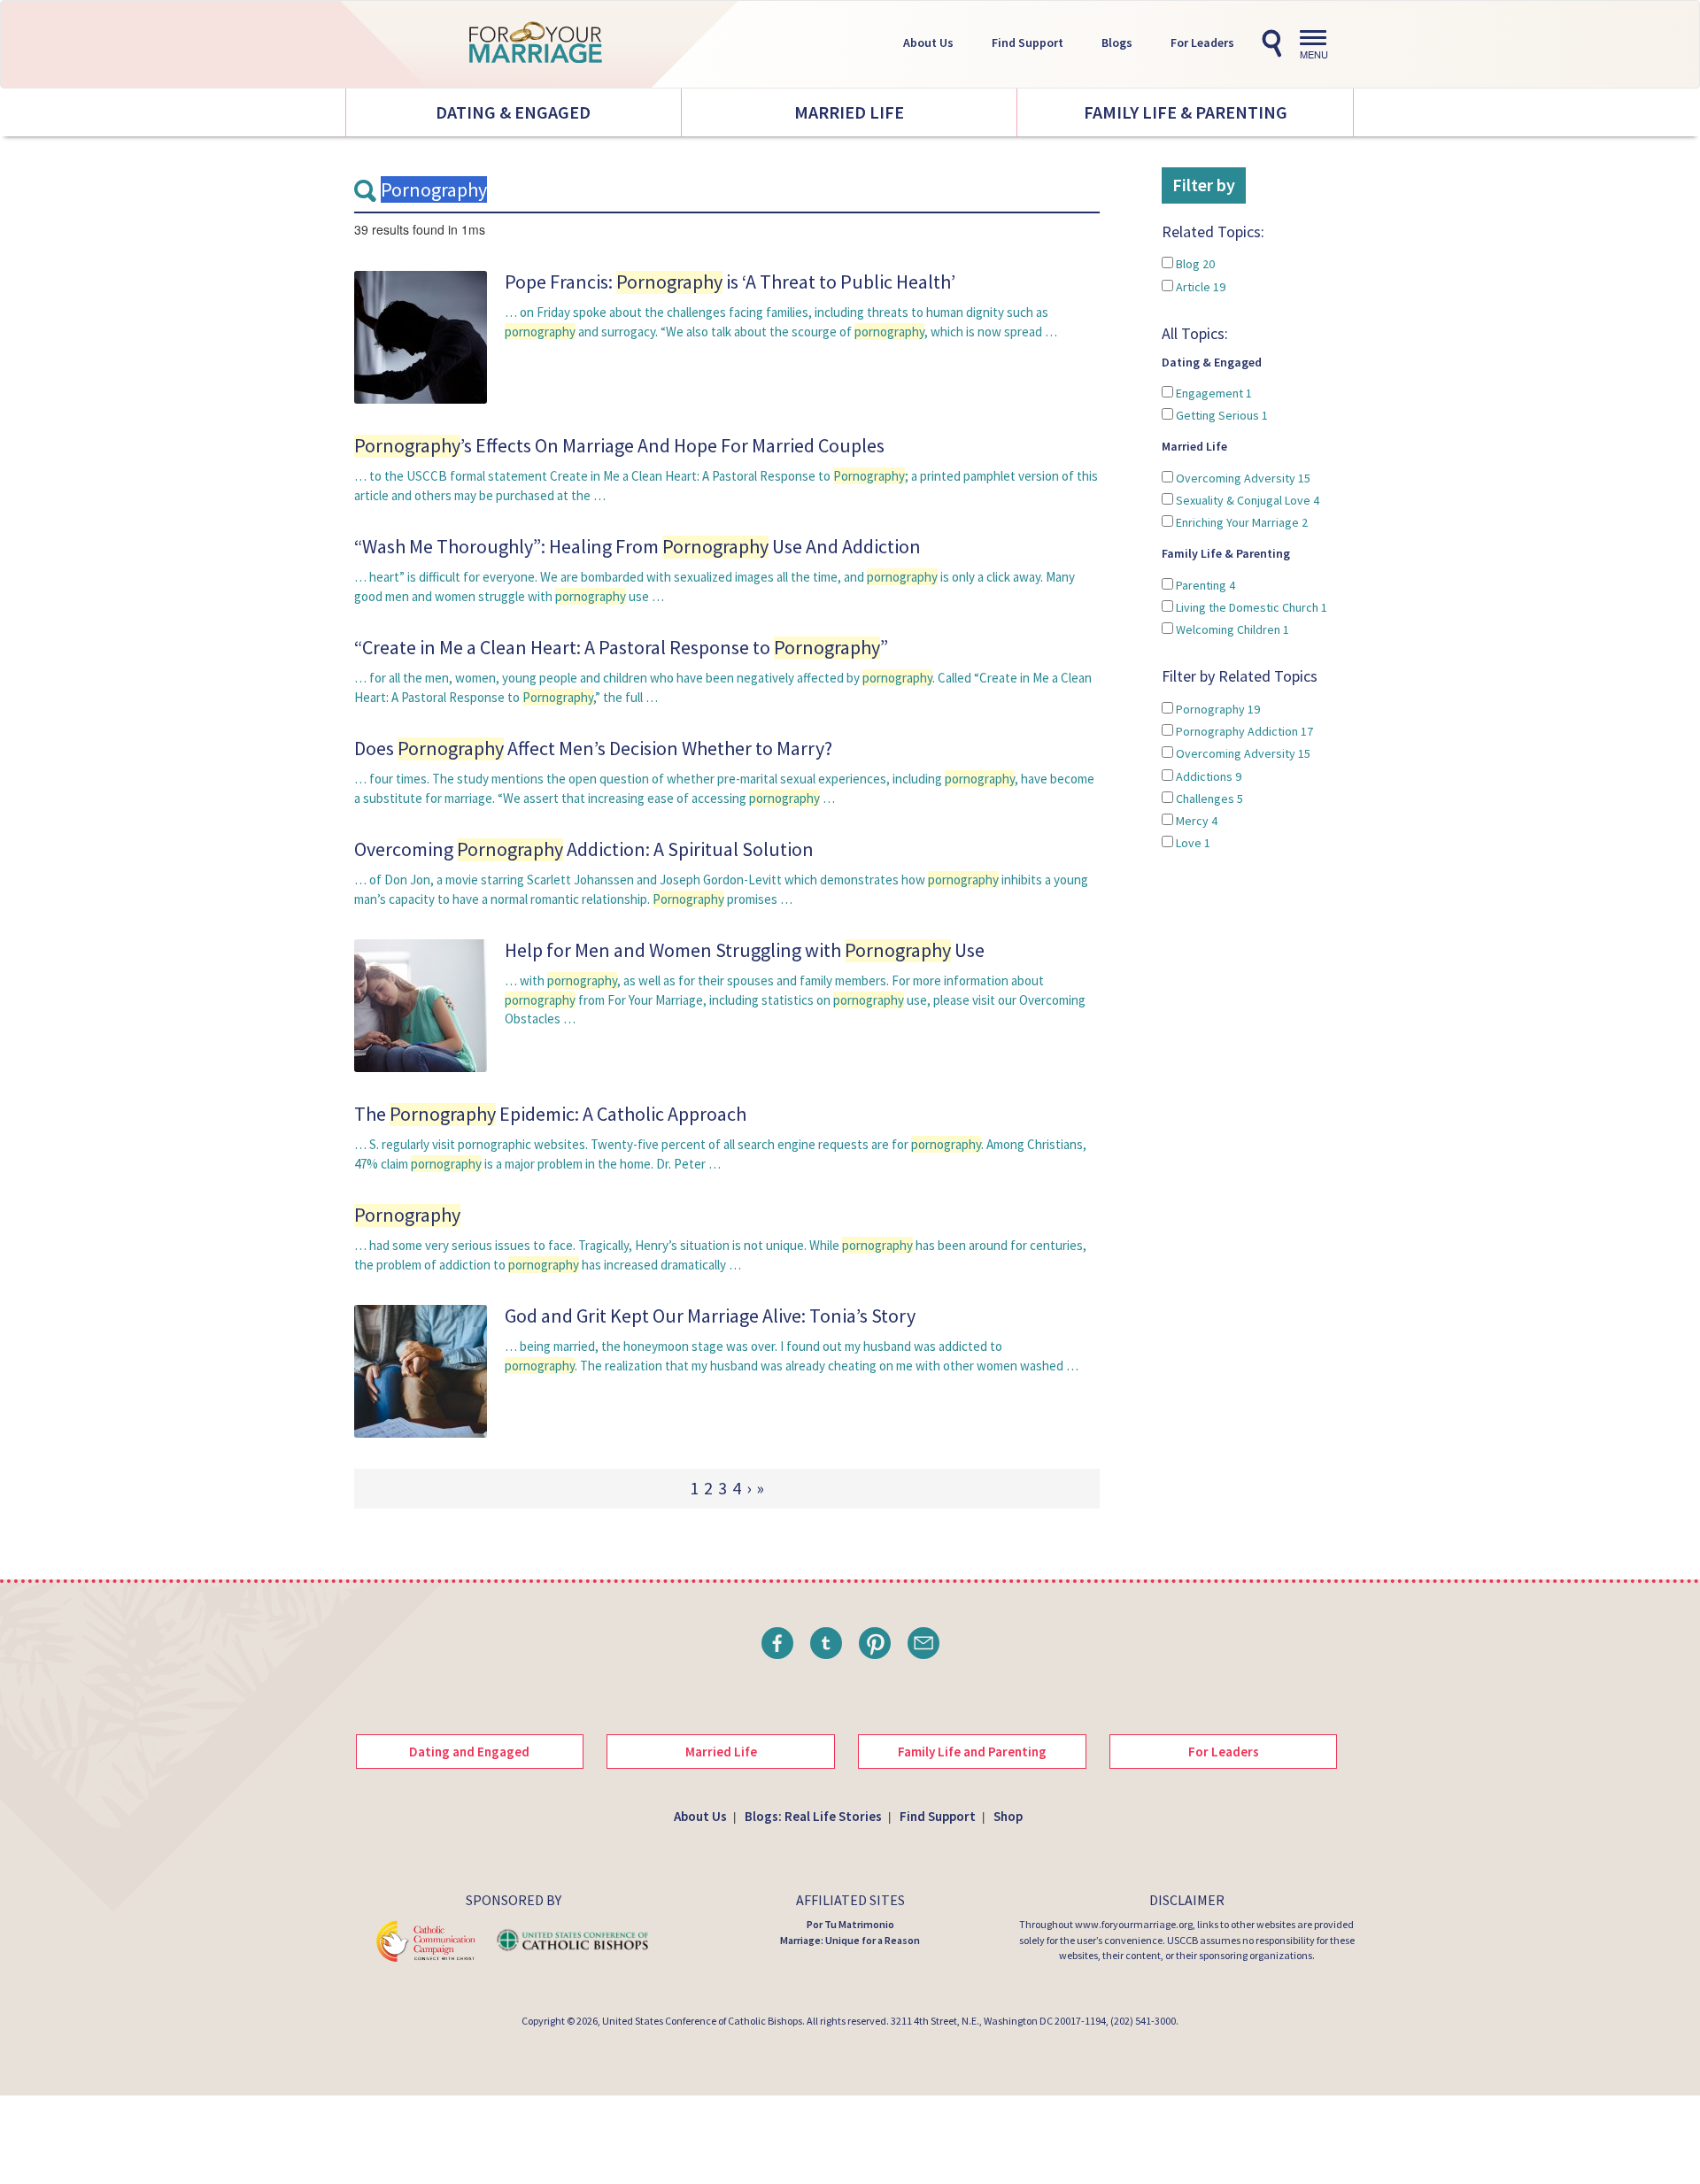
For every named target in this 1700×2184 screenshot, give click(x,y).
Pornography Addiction (1243, 731)
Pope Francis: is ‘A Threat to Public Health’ (730, 282)
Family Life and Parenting (972, 1752)
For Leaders (1202, 42)
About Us (928, 42)
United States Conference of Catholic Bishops (702, 2021)
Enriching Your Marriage (1240, 522)
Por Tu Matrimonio (850, 1924)
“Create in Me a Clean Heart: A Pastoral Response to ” (621, 647)
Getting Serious (1221, 415)
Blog (1194, 264)
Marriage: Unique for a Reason (850, 1940)
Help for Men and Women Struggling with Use (745, 950)
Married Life (849, 112)
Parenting (1204, 585)
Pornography (1217, 709)
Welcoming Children (1231, 629)
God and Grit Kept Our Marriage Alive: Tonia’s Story (710, 1316)
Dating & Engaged (513, 112)
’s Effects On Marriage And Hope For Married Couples (619, 445)
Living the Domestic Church (1250, 607)
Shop (1008, 1816)
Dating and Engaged (469, 1752)
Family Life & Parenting (1186, 112)
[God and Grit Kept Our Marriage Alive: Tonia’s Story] (421, 1371)
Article (1199, 287)
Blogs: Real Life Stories (813, 1816)
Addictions (1207, 776)
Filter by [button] (1204, 185)
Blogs (1117, 42)
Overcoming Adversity (1242, 478)
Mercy (1195, 821)
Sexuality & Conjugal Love (1246, 500)
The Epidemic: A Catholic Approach (550, 1114)
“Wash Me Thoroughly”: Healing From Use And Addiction (637, 546)
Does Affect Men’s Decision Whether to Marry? (593, 748)
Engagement (1213, 393)
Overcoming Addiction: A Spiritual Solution (584, 849)
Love (1192, 843)
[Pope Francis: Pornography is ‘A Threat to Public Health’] (421, 336)
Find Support (1028, 42)
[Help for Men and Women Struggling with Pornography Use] (421, 1005)
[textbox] (727, 190)
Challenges (1208, 799)
